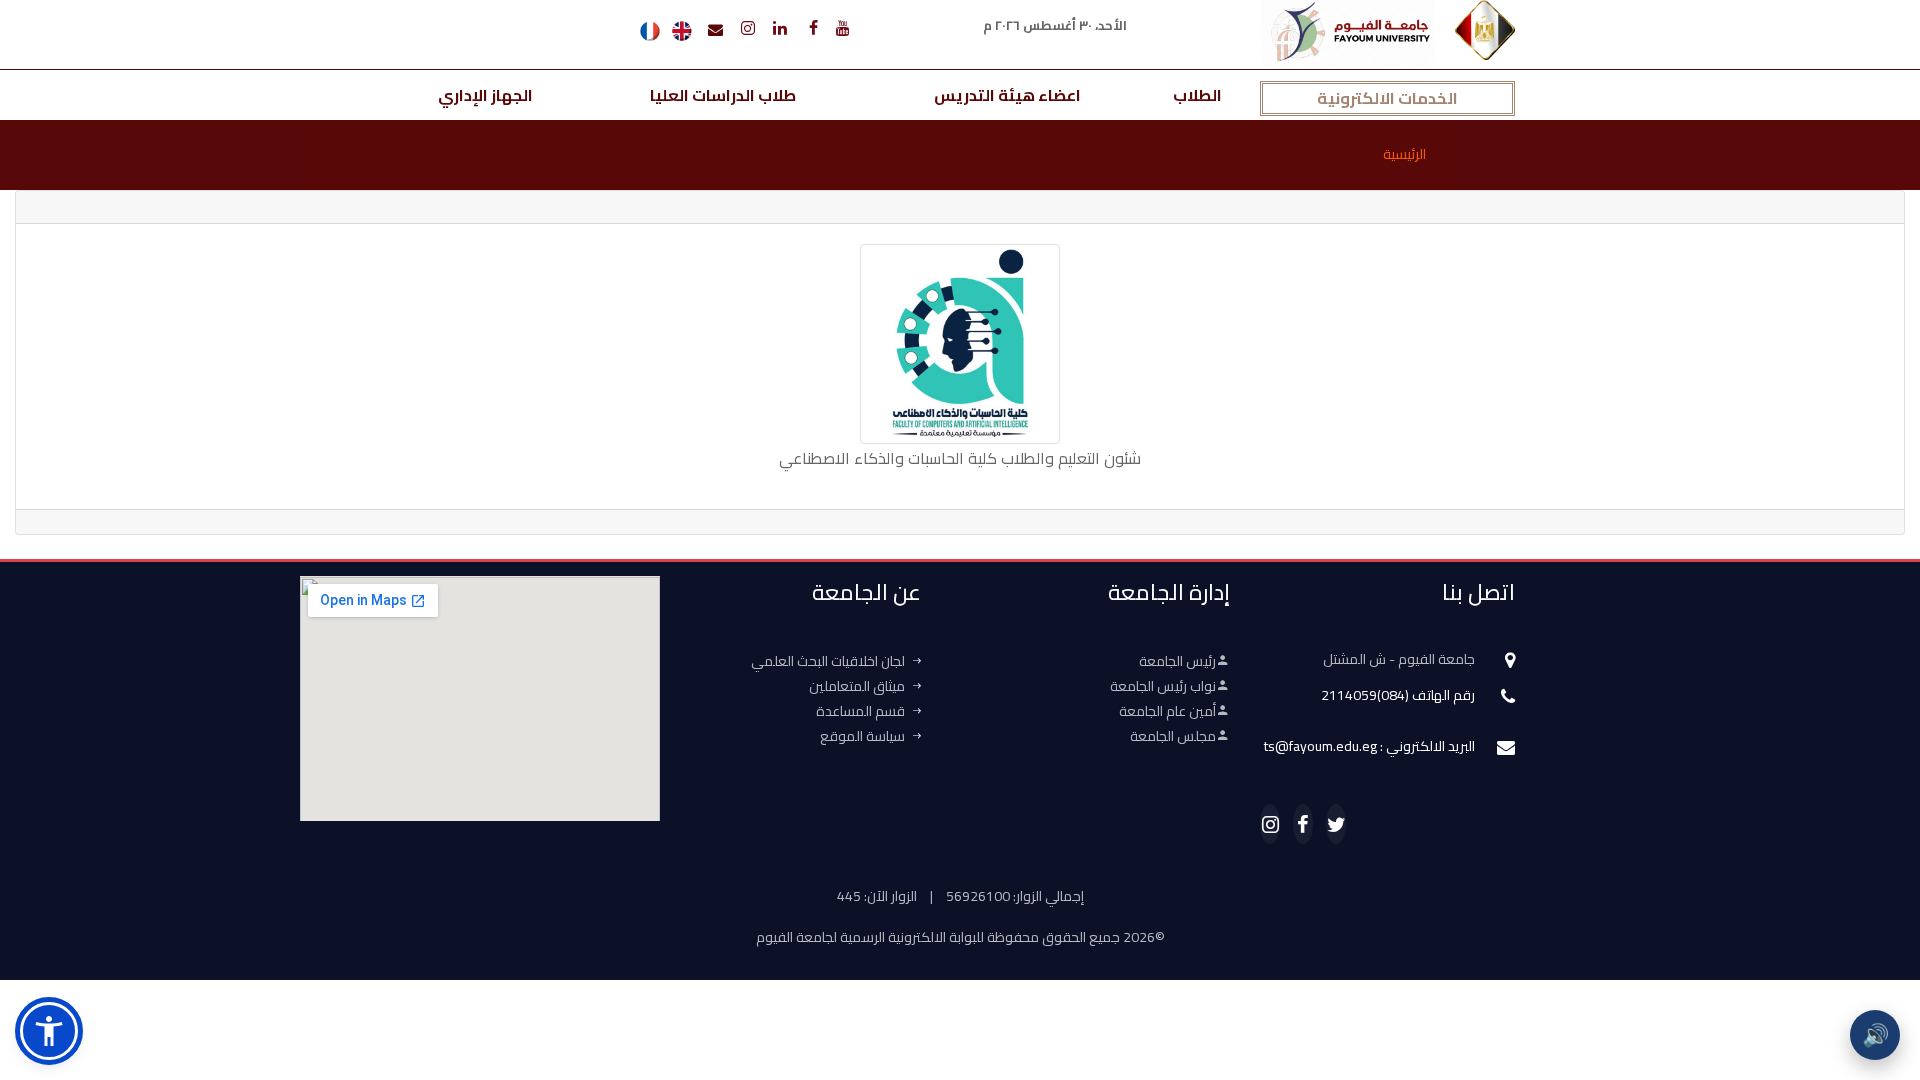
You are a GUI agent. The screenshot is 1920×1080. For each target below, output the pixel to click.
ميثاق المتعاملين (857, 686)
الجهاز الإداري (485, 95)
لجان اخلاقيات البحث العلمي (828, 661)
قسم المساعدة (860, 711)
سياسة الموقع (862, 736)
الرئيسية (1404, 154)
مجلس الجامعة (1173, 736)
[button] (49, 1031)
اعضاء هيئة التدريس (1007, 95)
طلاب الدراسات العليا (723, 95)
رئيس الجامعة (1177, 661)
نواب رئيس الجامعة (1163, 686)
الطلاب (1197, 95)
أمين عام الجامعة (1167, 711)
